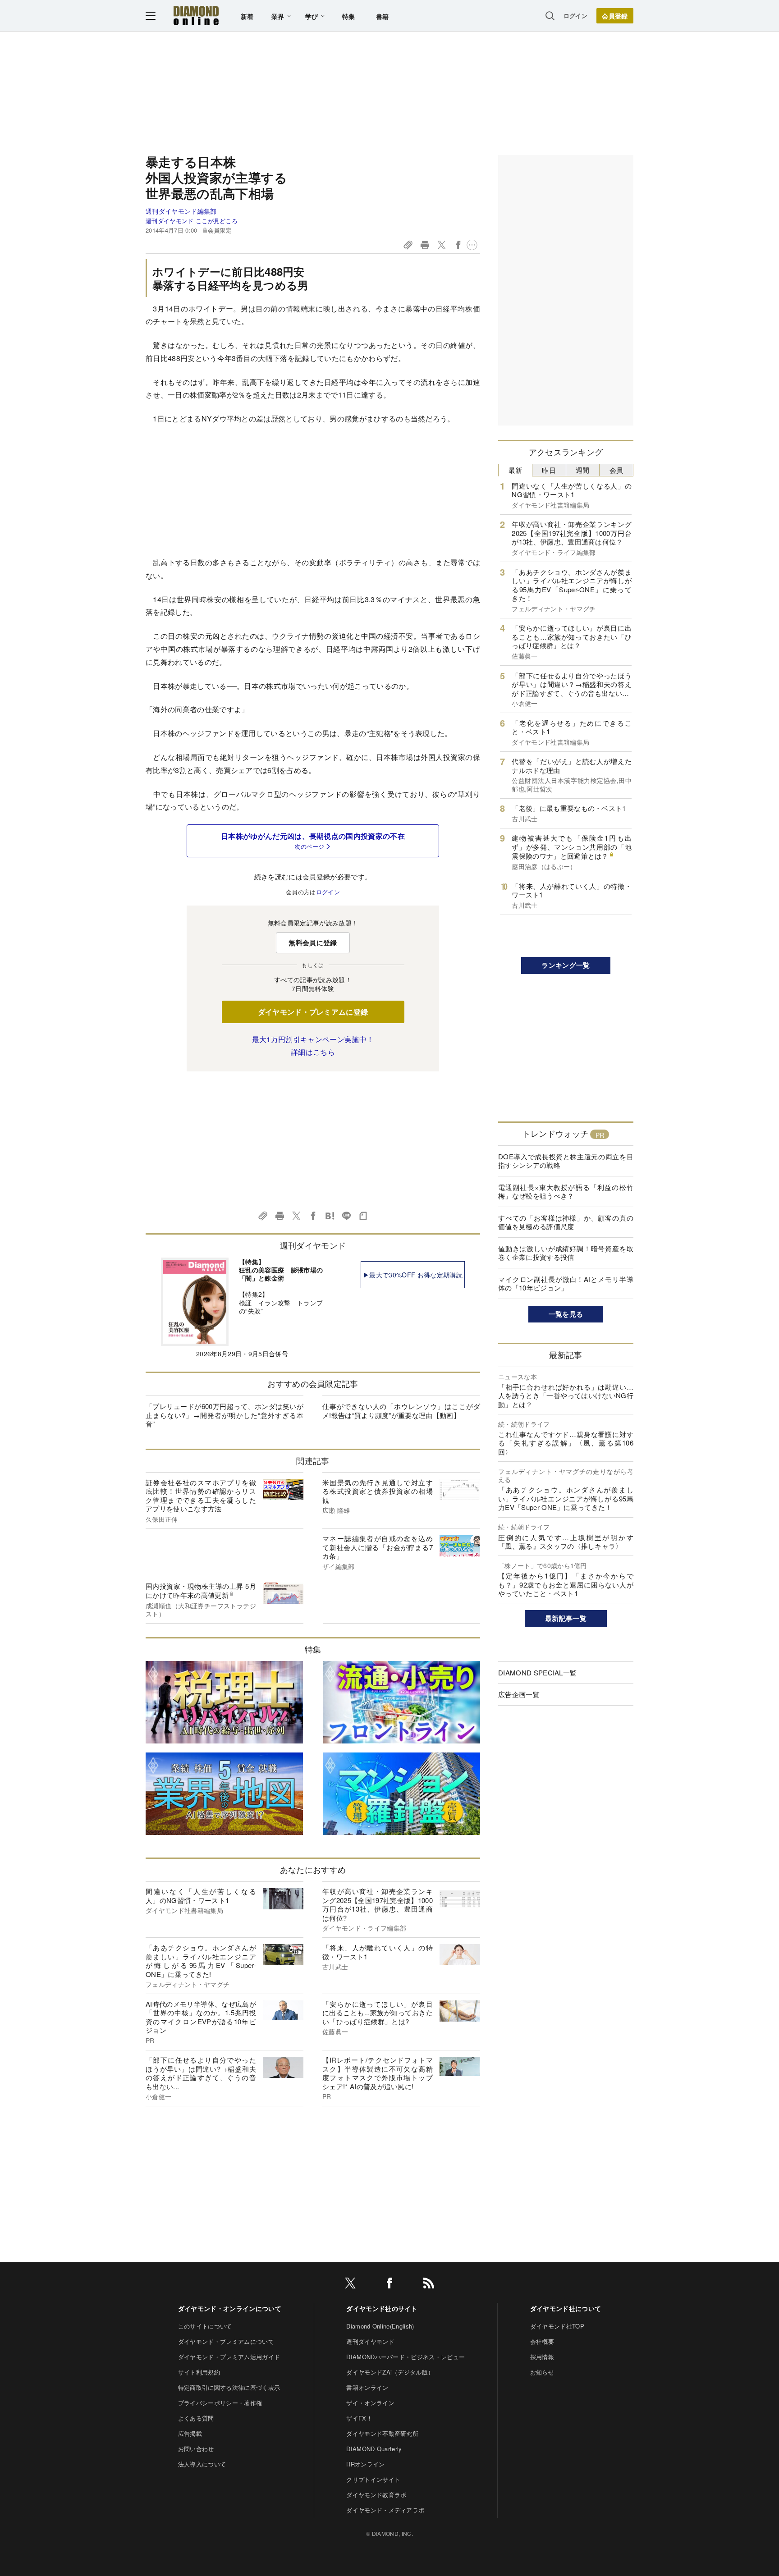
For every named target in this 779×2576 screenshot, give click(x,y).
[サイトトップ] (196, 16)
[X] (350, 2285)
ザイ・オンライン (370, 2403)
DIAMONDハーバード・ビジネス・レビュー (406, 2357)
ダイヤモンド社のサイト (382, 2308)
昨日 (549, 470)
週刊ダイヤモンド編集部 (181, 211)
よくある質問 (196, 2418)
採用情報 (542, 2357)
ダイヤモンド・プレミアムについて (226, 2341)
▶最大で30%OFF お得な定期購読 (413, 1275)
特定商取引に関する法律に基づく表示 (229, 2387)
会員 (616, 470)
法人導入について (202, 2464)
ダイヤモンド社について (566, 2308)
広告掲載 (190, 2433)
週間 (583, 470)
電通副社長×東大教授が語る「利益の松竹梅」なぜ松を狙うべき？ (566, 1192)
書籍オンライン (367, 2387)
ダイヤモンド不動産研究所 (382, 2433)
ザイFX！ (359, 2418)
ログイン (575, 16)
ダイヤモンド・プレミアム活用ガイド (229, 2357)
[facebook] (389, 2285)
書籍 (383, 16)
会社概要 (542, 2341)
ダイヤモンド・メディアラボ (385, 2510)
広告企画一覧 (519, 1694)
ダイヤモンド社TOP (557, 2326)
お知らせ (542, 2372)
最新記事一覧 (566, 1618)
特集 (349, 16)
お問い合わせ (196, 2449)
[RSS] (429, 2285)
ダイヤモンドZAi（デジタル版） (390, 2372)
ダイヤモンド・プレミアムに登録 (313, 1012)
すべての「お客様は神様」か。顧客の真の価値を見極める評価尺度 (566, 1222)
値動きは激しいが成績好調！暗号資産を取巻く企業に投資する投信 (566, 1253)
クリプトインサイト (373, 2479)
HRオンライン (365, 2464)
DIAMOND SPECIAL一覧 (537, 1672)
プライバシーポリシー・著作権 (220, 2403)
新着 (247, 16)
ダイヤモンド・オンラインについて (230, 2308)
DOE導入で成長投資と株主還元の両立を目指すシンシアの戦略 (566, 1161)
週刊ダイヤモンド (370, 2341)
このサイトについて (205, 2326)
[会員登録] (615, 16)
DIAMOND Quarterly (374, 2449)
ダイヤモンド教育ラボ (376, 2495)
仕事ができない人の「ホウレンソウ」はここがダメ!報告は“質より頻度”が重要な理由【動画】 (401, 1411)
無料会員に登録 (313, 943)
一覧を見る (566, 1314)
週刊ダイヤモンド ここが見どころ (192, 221)
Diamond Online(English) (380, 2326)
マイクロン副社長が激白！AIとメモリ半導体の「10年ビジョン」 (566, 1283)
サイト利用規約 (199, 2372)
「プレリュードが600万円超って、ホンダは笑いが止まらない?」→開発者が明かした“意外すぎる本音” (225, 1415)
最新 (516, 470)
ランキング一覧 (566, 965)
